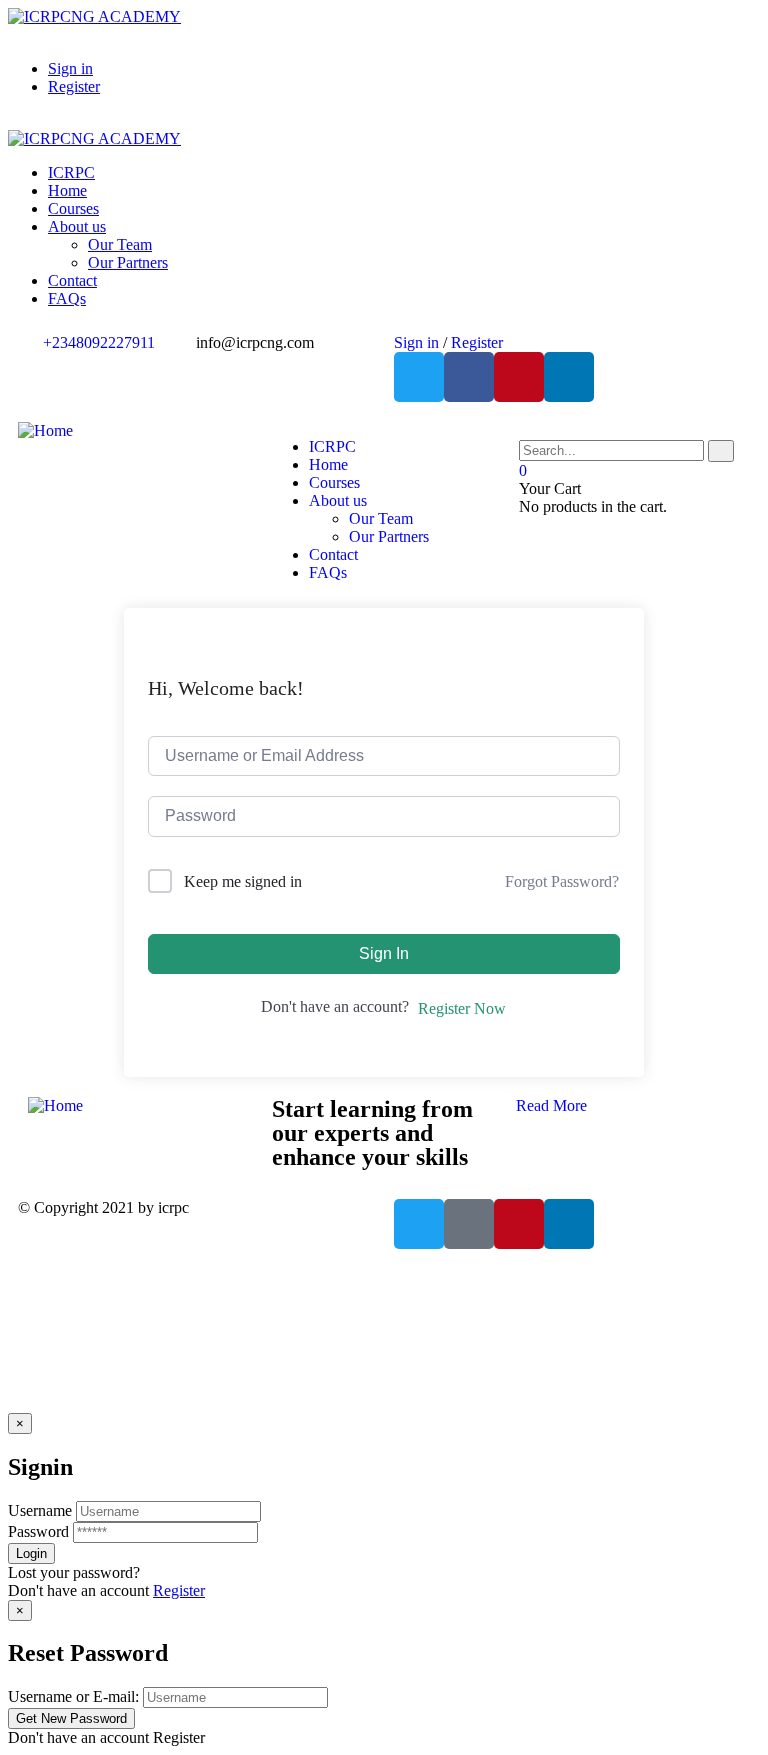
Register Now (462, 1008)
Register (179, 1590)
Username (40, 1510)
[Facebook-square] (469, 1224)
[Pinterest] (519, 377)
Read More (551, 1105)
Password (38, 1531)
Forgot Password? (562, 881)
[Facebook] (469, 377)
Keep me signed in (243, 881)
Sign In (384, 953)
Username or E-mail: (73, 1696)
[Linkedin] (569, 377)
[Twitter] (419, 377)
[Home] (45, 430)
